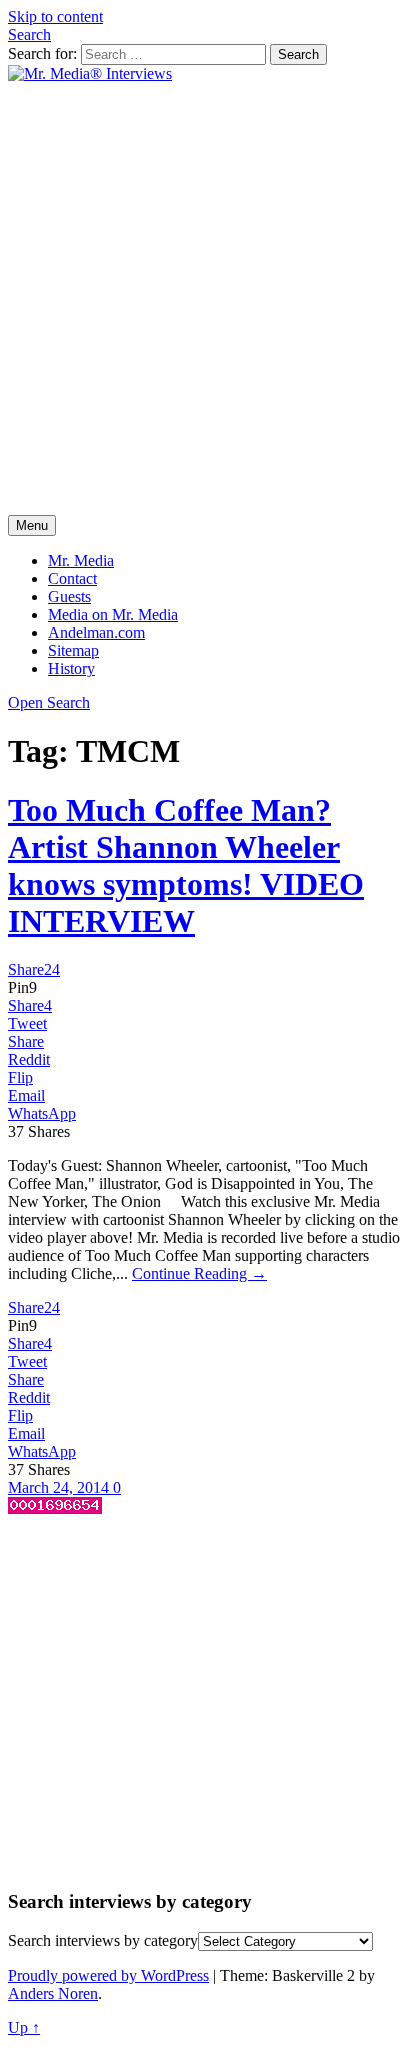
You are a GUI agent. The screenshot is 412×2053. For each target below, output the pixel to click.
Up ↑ (24, 2027)
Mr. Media (81, 560)
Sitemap (73, 650)
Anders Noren (53, 1993)
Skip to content (55, 16)
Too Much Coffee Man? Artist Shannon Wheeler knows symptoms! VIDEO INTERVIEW (186, 865)
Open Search (49, 702)
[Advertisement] (206, 299)
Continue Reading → (199, 1273)
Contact (72, 578)
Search (29, 34)
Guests (69, 596)
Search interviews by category (103, 1940)
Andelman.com (96, 632)
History (71, 668)
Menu (32, 525)
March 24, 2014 (60, 1487)
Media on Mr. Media (113, 614)
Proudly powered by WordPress (108, 1975)
